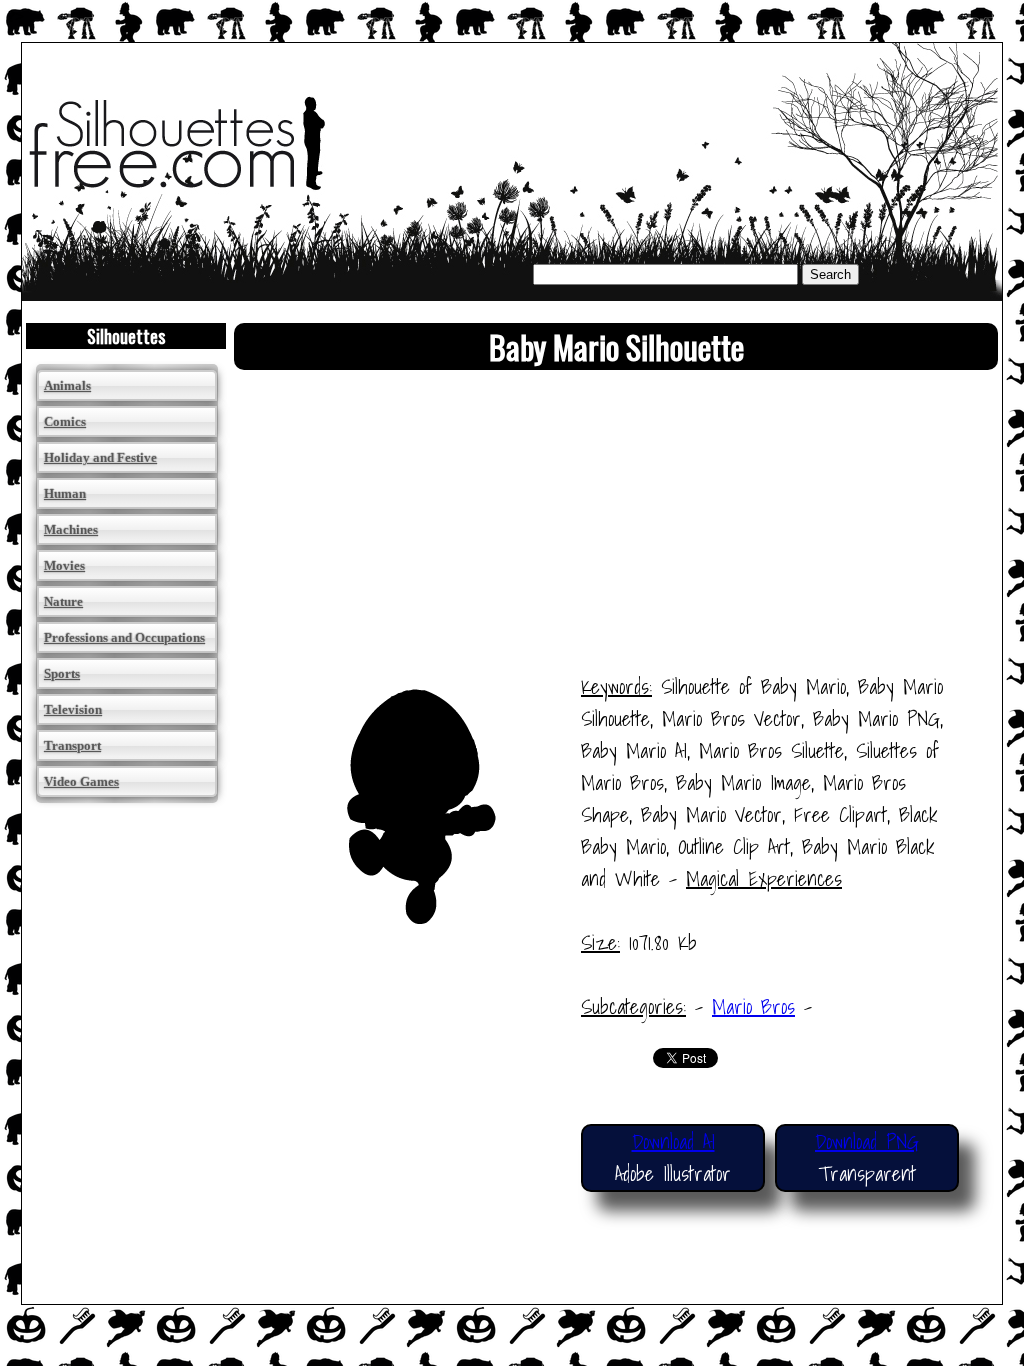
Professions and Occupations (124, 637)
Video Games (81, 781)
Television (73, 709)
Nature (63, 601)
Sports (62, 673)
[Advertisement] (616, 531)
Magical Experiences (764, 879)
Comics (65, 421)
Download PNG (867, 1142)
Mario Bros (753, 1007)
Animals (67, 385)
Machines (71, 529)
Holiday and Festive (100, 457)
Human (65, 493)
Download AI (673, 1142)
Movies (64, 565)
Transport (72, 745)
